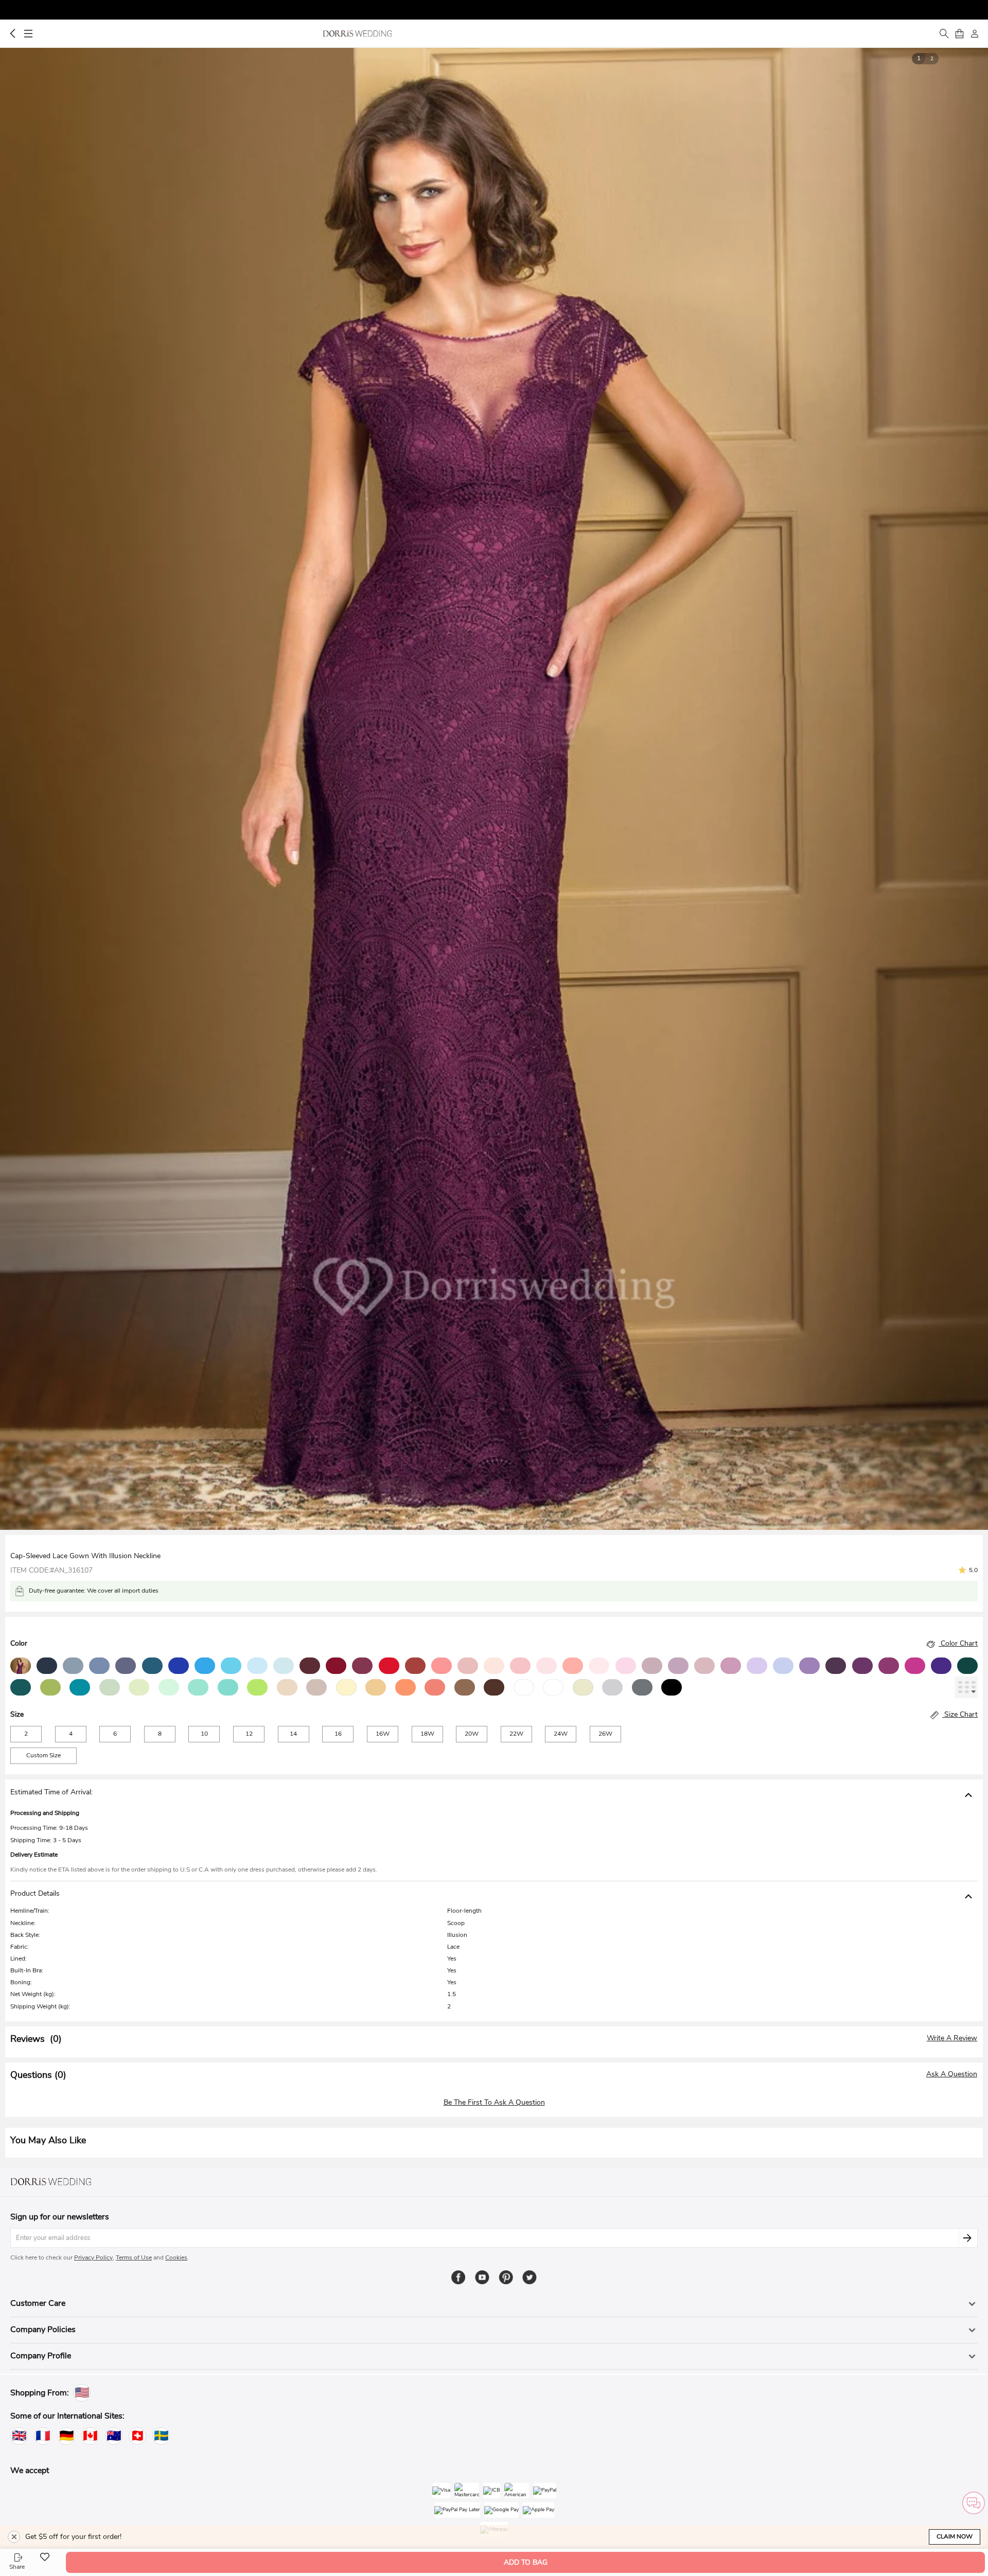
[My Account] (975, 33)
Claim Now (955, 2536)
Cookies (176, 2257)
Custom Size (43, 1755)
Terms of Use (134, 2257)
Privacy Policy (93, 2257)
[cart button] (959, 33)
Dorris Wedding (357, 33)
